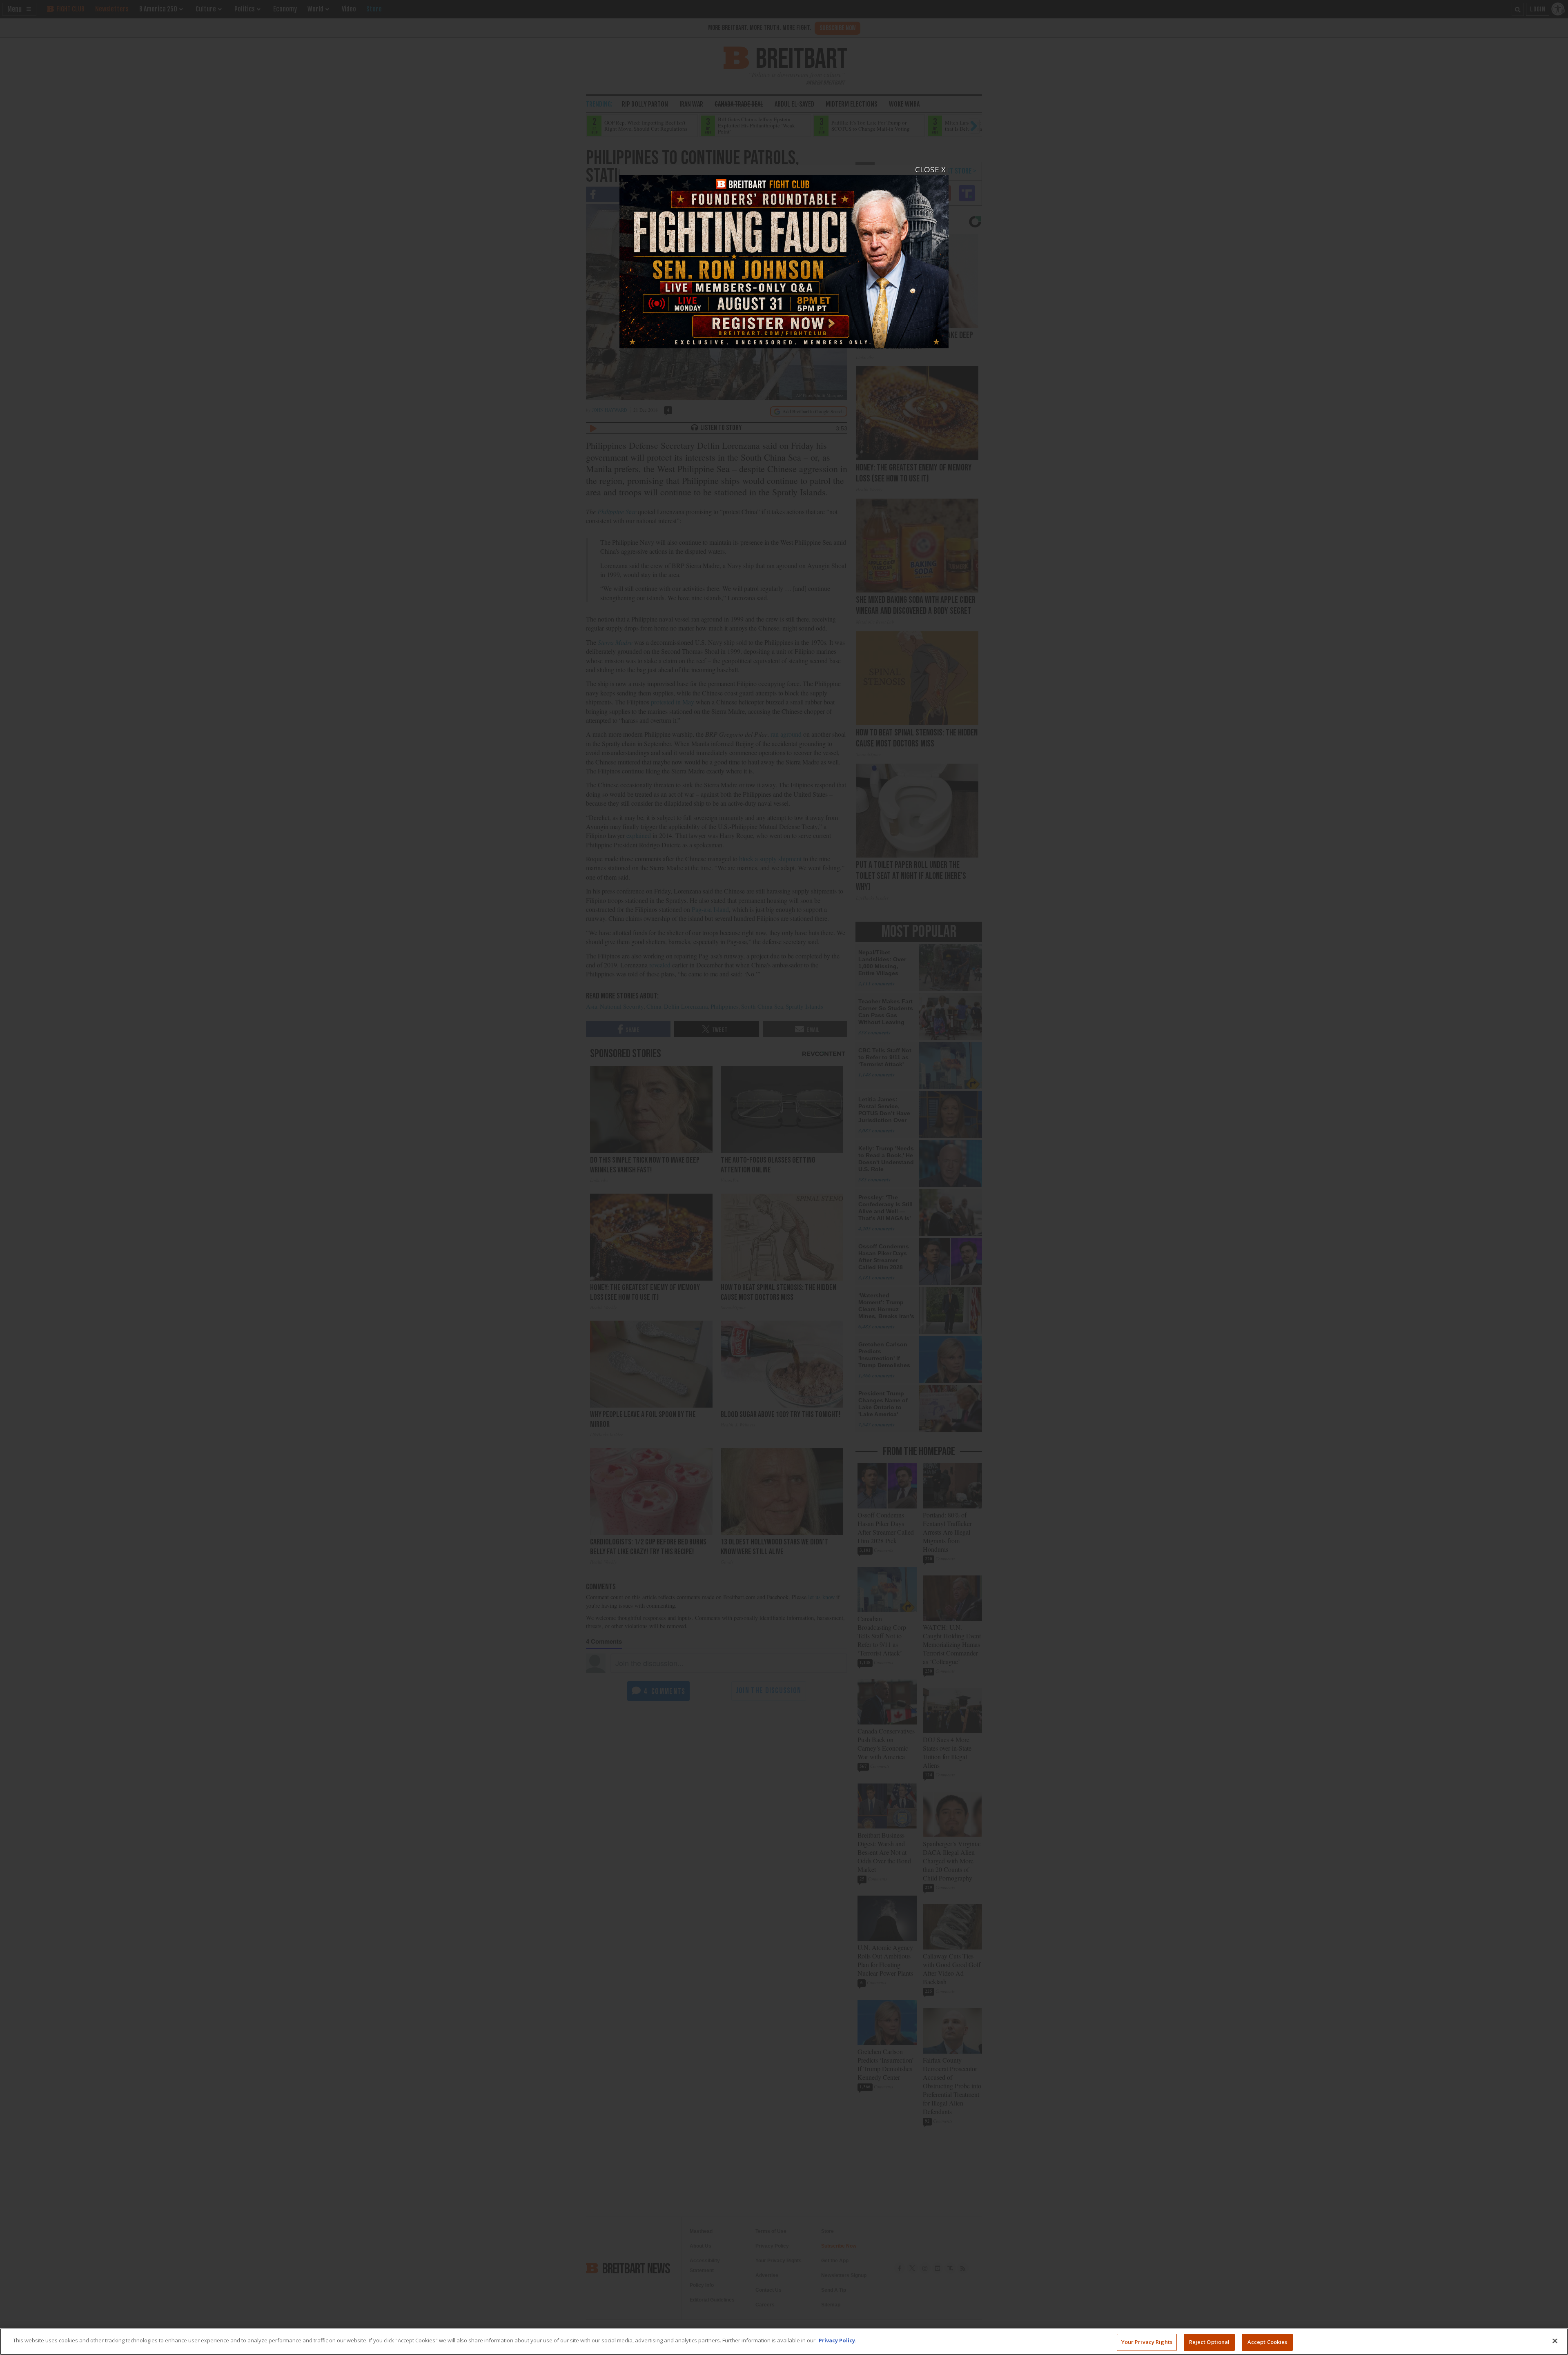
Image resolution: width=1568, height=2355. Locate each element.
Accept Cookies (1267, 2342)
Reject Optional (1209, 2342)
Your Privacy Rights (1147, 2342)
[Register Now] (784, 257)
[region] (784, 2342)
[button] (784, 1177)
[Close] (1555, 2341)
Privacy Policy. (838, 2340)
